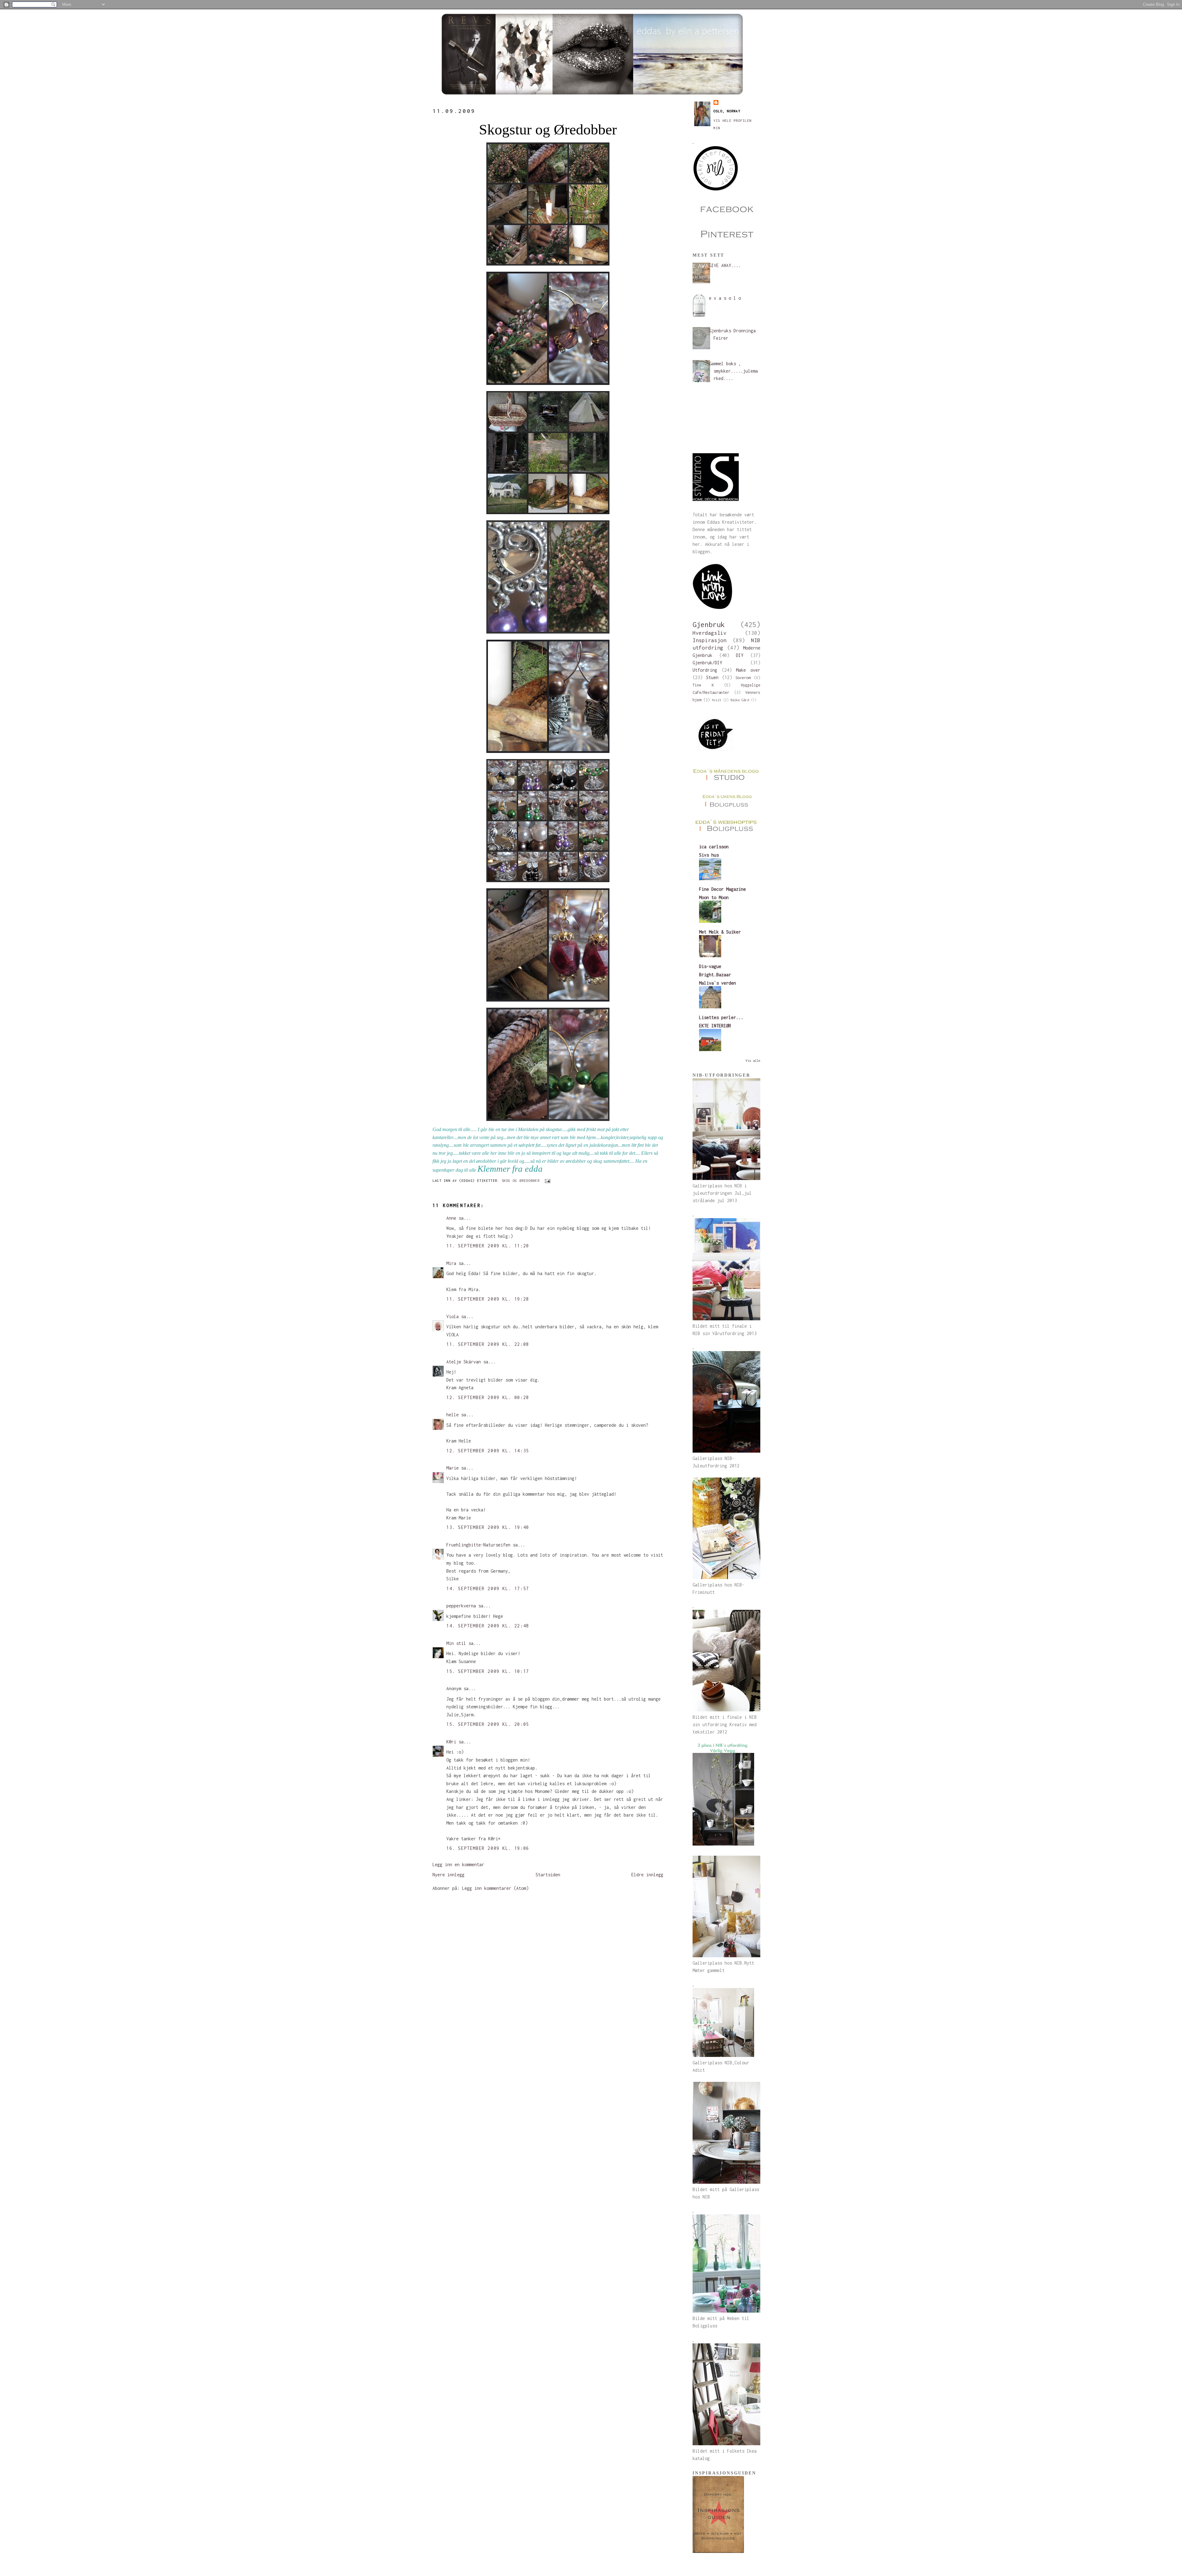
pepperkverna (461, 1606)
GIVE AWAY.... (725, 265)
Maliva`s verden (718, 983)
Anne (451, 1218)
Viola (452, 1316)
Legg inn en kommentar (458, 1864)
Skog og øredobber (521, 1180)
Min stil (456, 1643)
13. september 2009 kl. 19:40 (488, 1527)
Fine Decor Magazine (722, 889)
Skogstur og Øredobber (548, 129)
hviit (717, 700)
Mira (451, 1263)
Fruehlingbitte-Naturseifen (478, 1545)
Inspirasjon (710, 640)
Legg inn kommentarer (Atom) (495, 1888)
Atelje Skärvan (464, 1362)
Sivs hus (709, 855)
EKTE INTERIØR (715, 1026)
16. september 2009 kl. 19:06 (488, 1848)
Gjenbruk (709, 624)
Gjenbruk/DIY (707, 663)
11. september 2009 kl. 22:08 (488, 1344)
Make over (748, 670)
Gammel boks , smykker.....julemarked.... (733, 371)
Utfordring (705, 670)
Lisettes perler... (721, 1017)
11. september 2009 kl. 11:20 (488, 1246)
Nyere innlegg (448, 1875)
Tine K (703, 685)
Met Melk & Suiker (720, 932)
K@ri (451, 1742)
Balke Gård (740, 700)
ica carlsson (714, 847)
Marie (452, 1468)
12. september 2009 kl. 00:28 (488, 1397)
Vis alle (753, 1061)
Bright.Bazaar (715, 975)
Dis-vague (710, 966)
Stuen (712, 677)
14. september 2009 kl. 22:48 (488, 1626)
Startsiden (548, 1875)
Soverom (743, 678)
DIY (740, 655)
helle (452, 1415)
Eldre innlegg (647, 1875)
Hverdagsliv (710, 633)
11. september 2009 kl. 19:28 (488, 1299)
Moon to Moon (714, 897)
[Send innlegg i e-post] (547, 1180)
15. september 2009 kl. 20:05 (488, 1724)
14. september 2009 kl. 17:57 (488, 1588)
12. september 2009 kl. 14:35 (488, 1451)
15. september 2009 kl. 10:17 (488, 1671)
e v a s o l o (725, 298)
